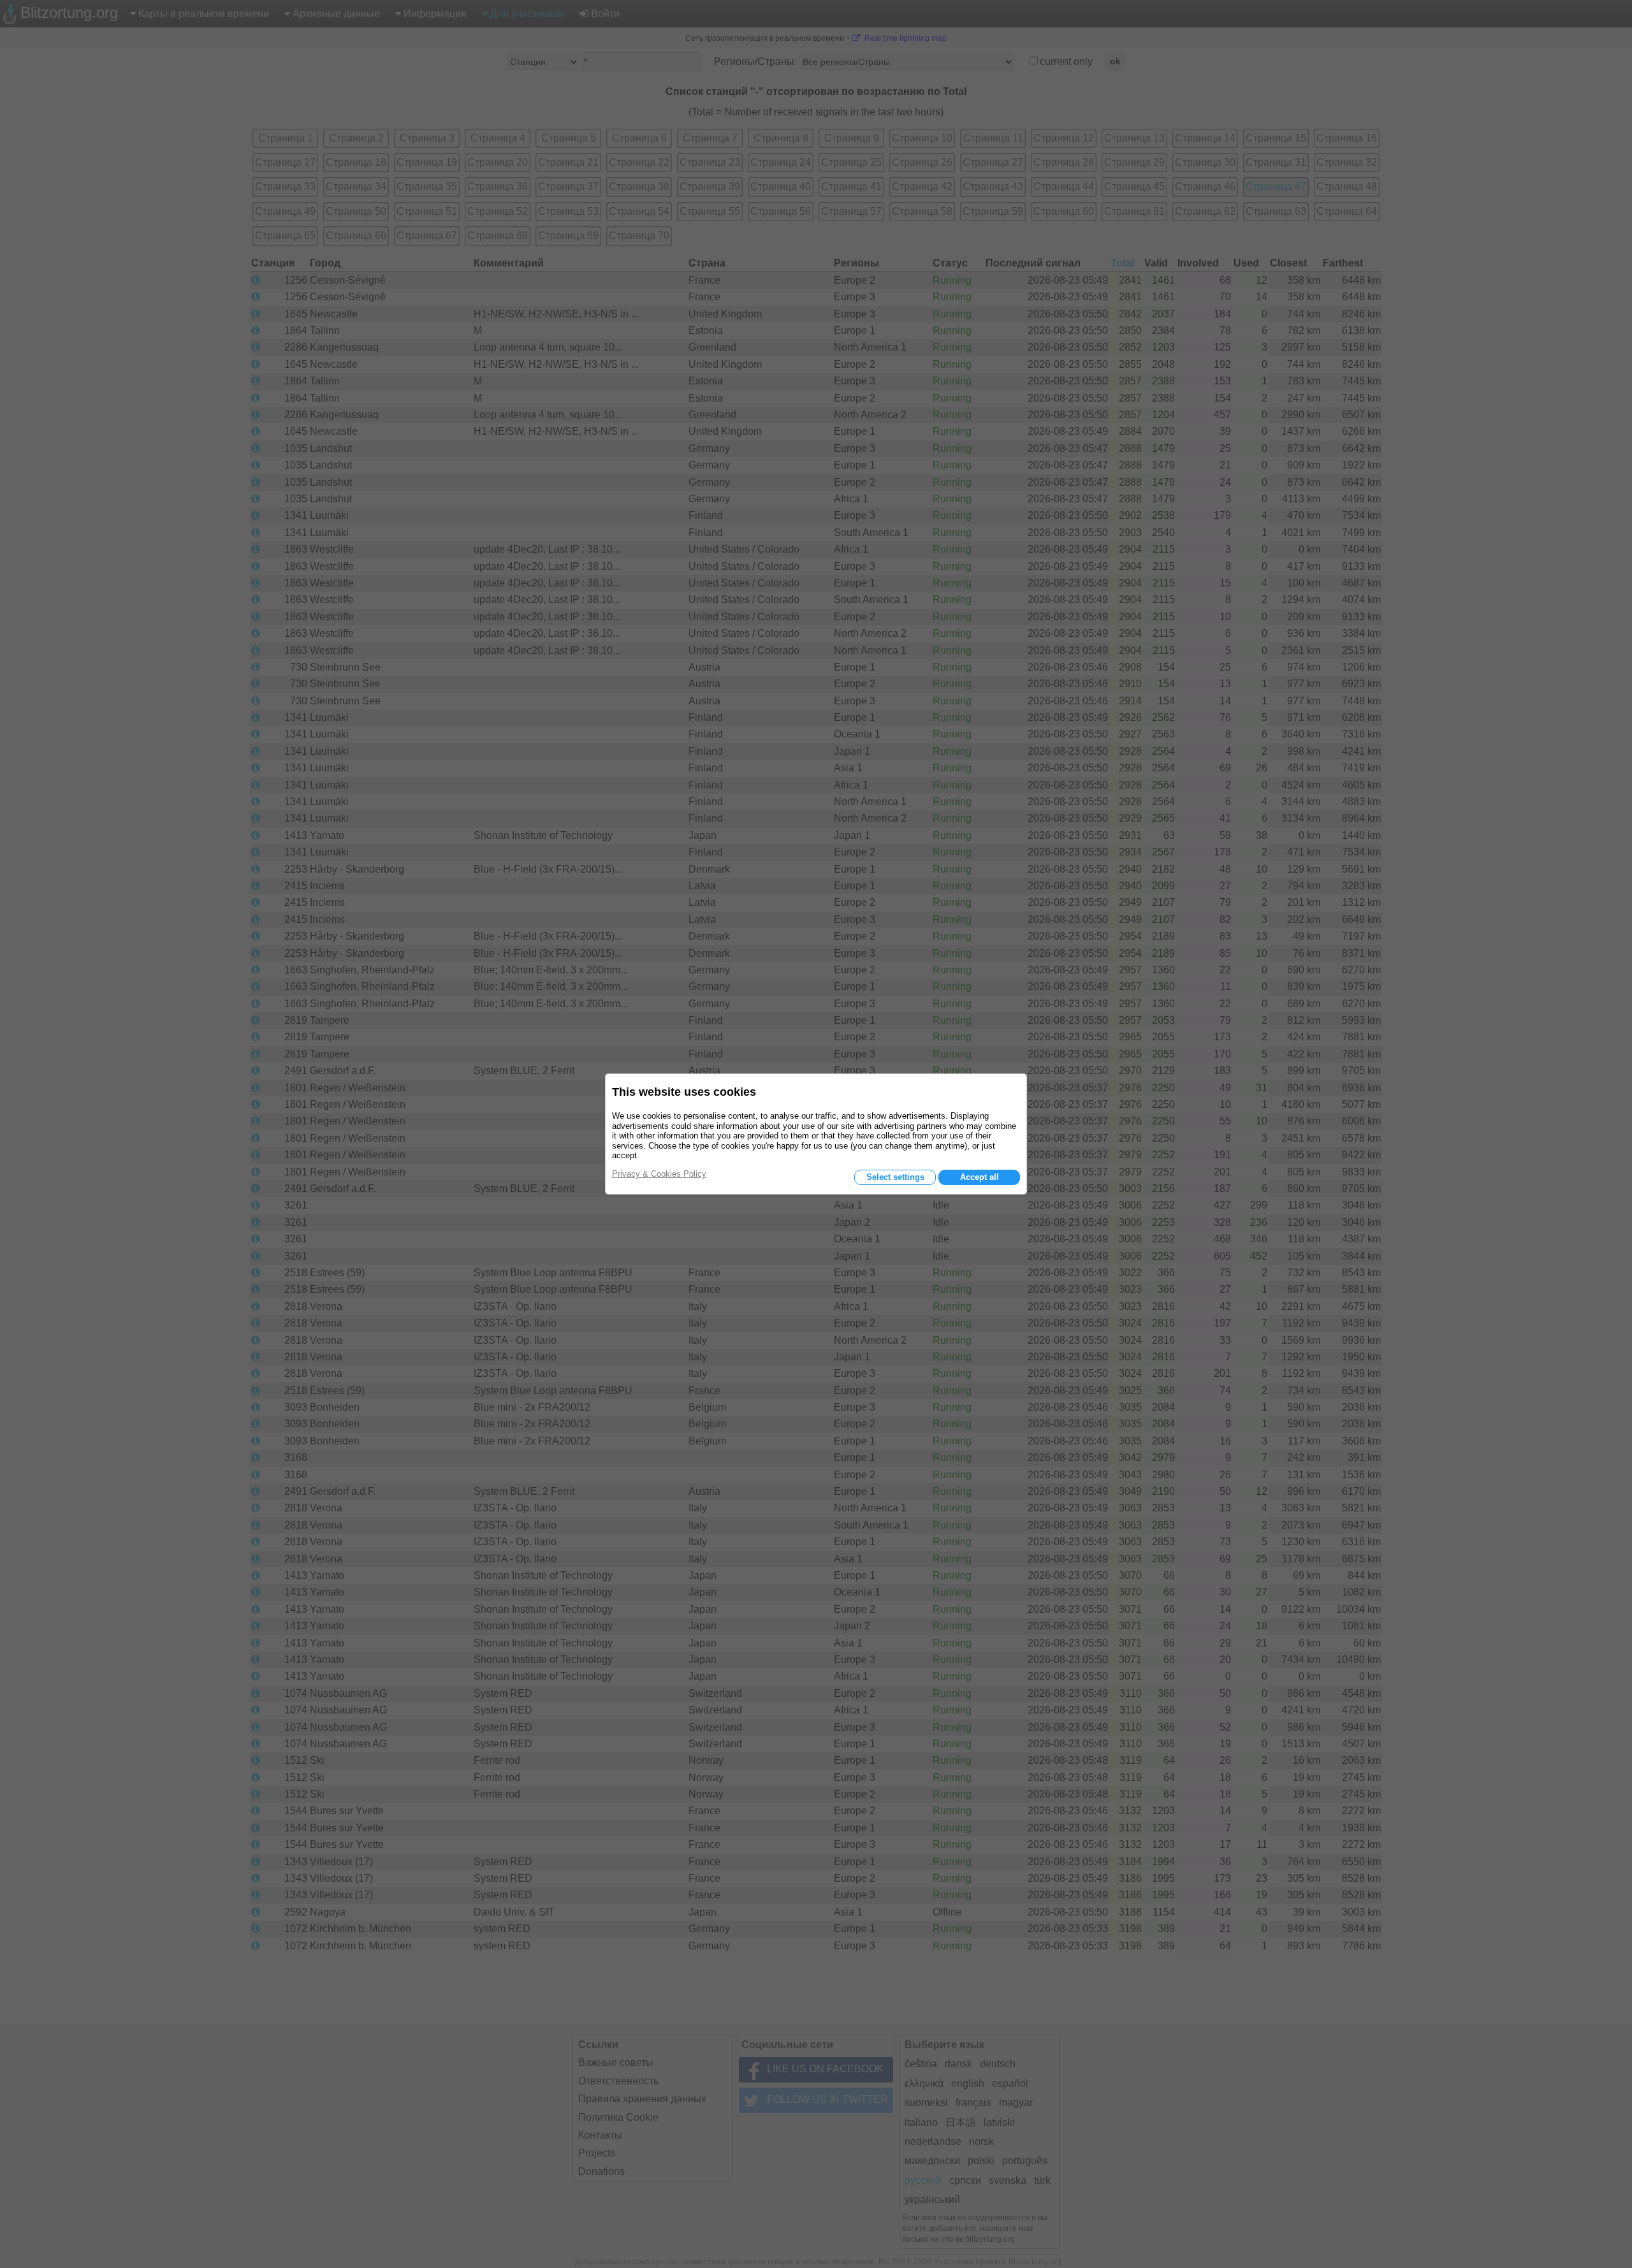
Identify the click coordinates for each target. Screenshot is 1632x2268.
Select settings (895, 1177)
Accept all (980, 1177)
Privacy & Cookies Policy (659, 1174)
